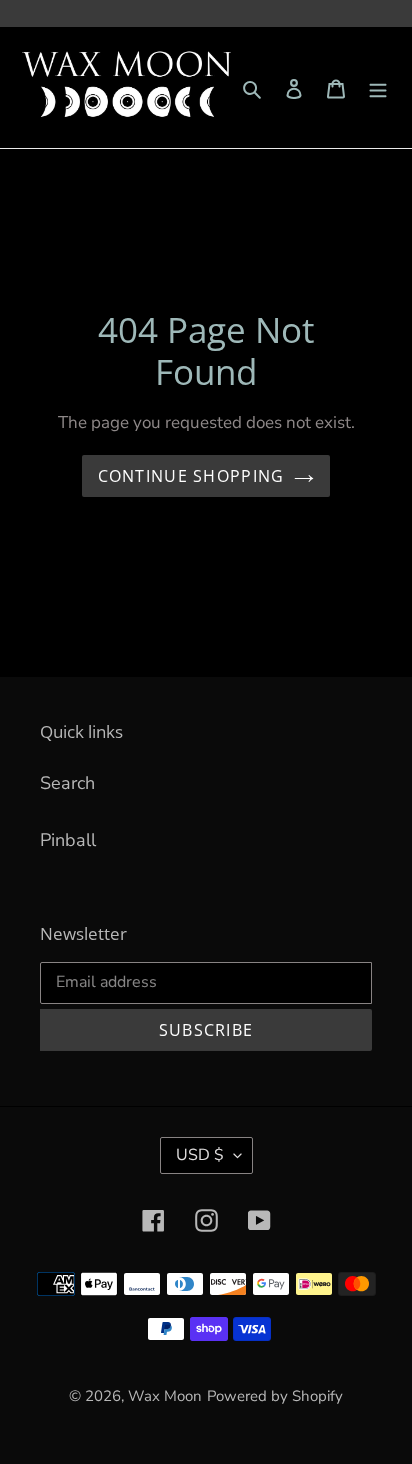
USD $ (200, 1155)
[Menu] (378, 87)
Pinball (68, 840)
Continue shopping (191, 476)
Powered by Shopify (275, 1396)
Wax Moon (165, 1396)
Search (67, 783)
